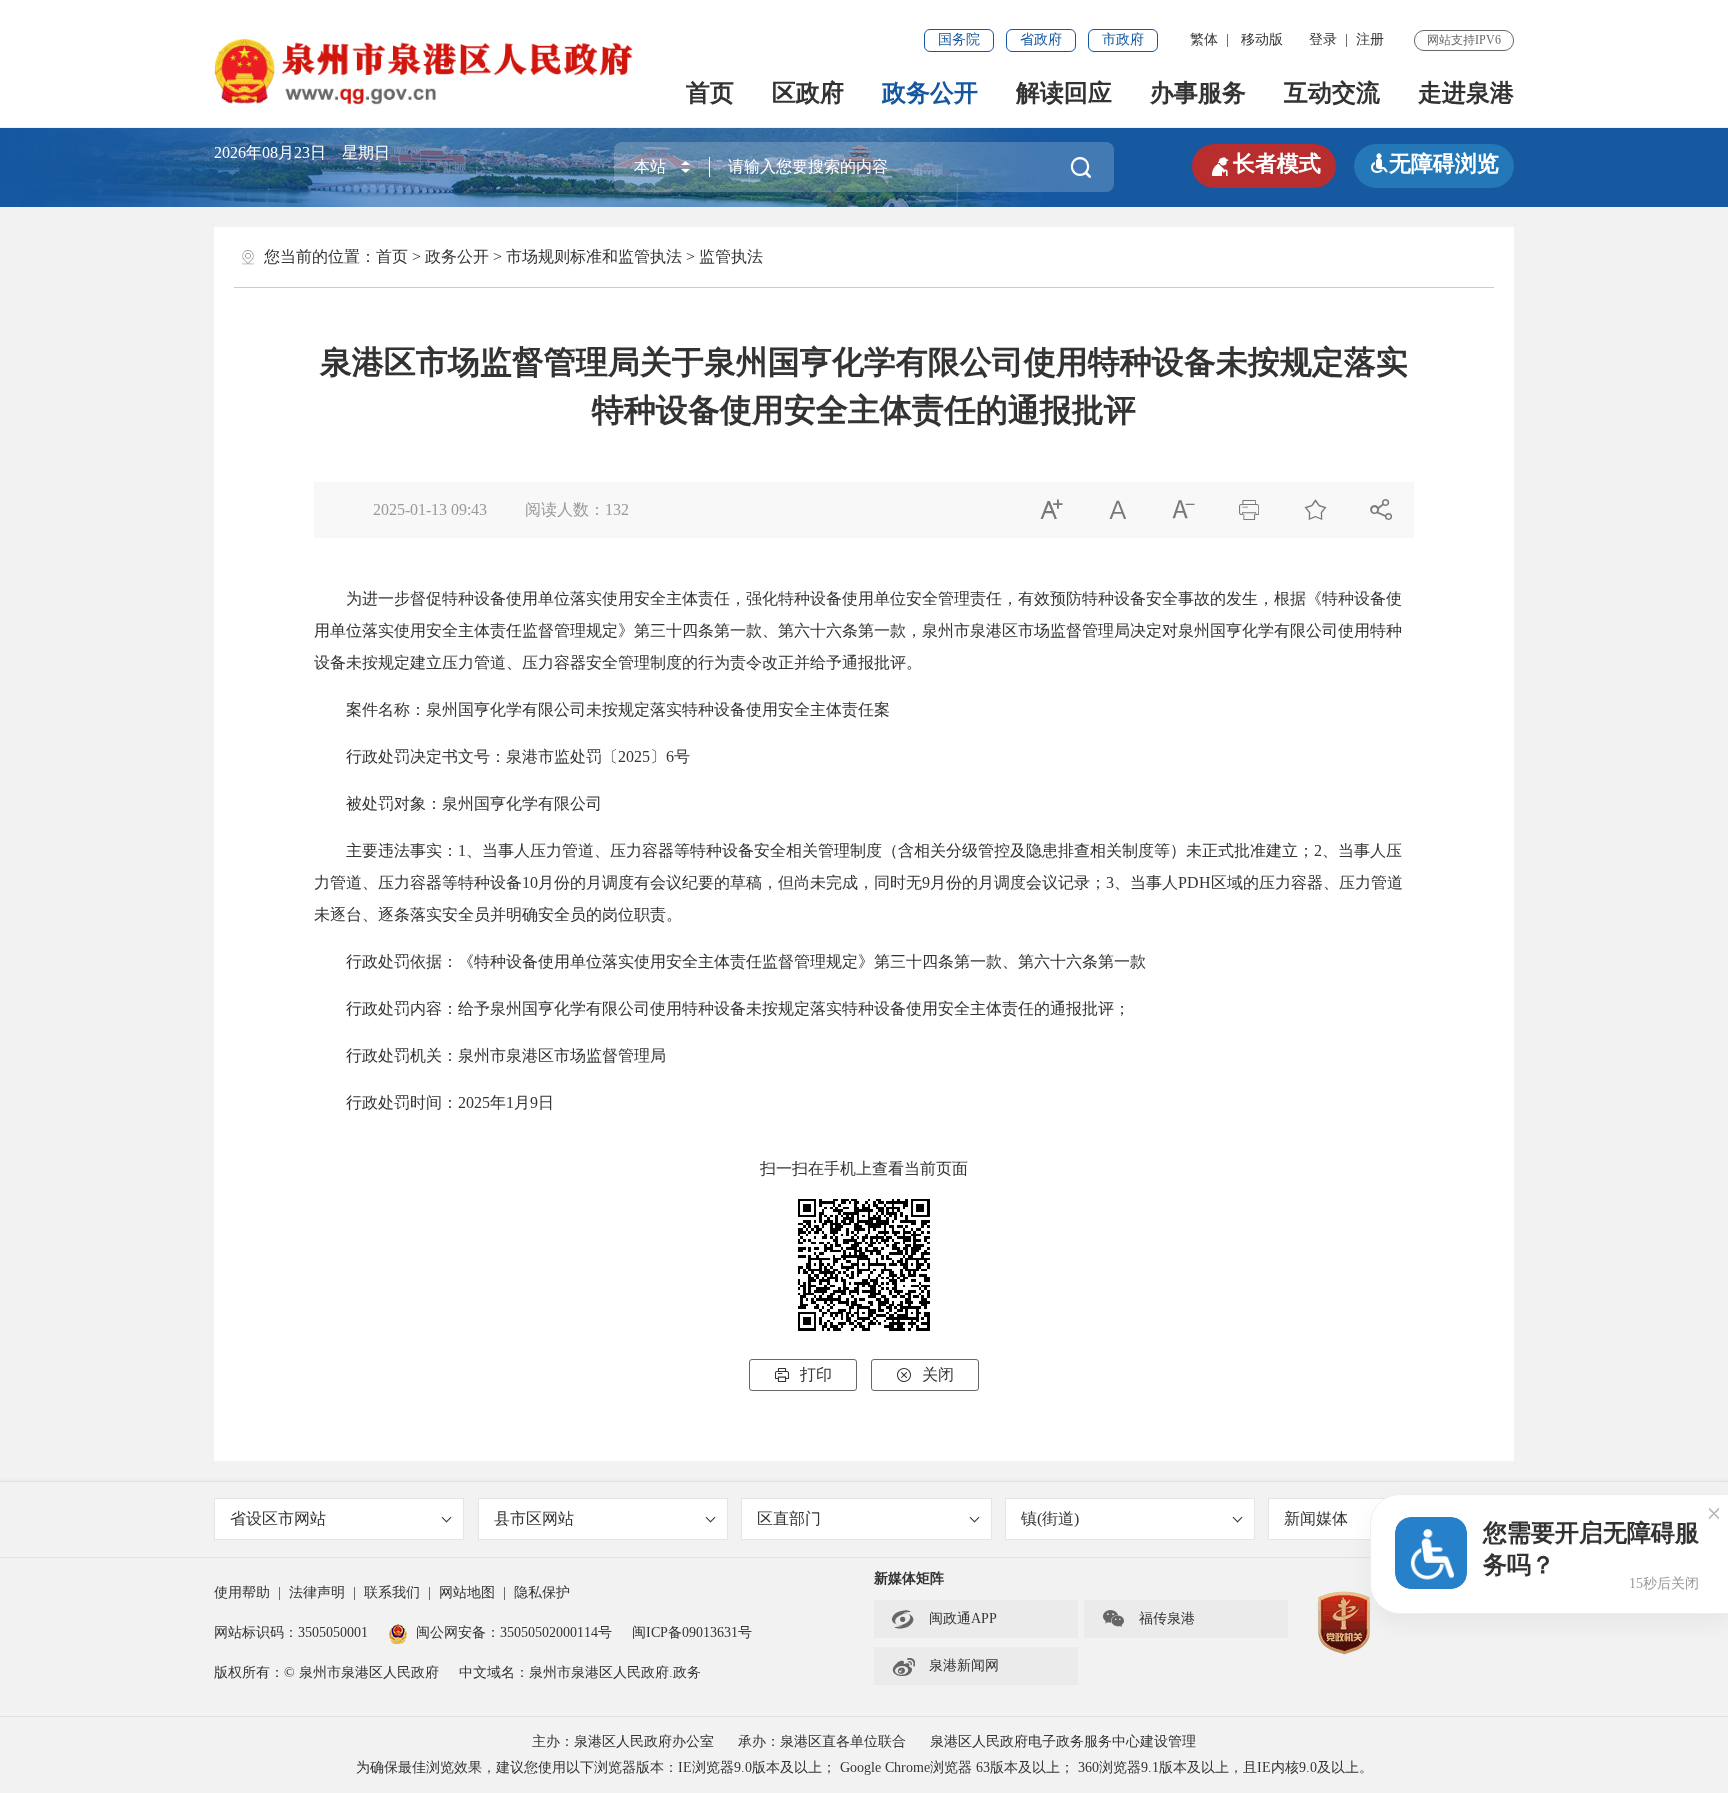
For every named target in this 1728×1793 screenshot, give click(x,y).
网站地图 (467, 1592)
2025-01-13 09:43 (430, 509)
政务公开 (930, 93)
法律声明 (317, 1592)
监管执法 (731, 256)
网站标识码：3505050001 (291, 1632)
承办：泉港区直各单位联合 (822, 1741)
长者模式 (1264, 164)
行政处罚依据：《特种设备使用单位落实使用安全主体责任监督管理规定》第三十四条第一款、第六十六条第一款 (730, 961)
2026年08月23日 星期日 (302, 152)
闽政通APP (944, 1619)
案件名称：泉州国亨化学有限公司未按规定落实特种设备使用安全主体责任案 (602, 709)
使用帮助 (242, 1592)
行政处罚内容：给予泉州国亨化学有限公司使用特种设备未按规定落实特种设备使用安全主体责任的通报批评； (722, 1008)
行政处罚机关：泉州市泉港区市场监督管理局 (490, 1055)
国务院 (959, 39)
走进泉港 (1466, 93)
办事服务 (1198, 93)
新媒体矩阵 (909, 1578)
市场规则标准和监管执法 (594, 256)
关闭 (925, 1374)
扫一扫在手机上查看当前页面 (864, 1168)
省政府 (1041, 39)
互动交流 (1332, 93)
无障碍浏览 (1434, 163)
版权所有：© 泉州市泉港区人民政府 (326, 1672)
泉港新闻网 (945, 1666)
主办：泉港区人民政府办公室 (623, 1741)
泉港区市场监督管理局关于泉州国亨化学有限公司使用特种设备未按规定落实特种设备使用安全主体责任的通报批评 (864, 386)
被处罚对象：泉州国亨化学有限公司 (458, 803)
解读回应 (1064, 93)
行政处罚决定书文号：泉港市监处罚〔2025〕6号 (502, 756)
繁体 (1204, 39)
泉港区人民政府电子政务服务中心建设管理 (1063, 1741)
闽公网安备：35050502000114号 (514, 1632)
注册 (1370, 39)
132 (617, 509)
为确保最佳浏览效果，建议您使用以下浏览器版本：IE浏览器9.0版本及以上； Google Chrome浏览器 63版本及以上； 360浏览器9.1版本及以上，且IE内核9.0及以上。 (864, 1767)
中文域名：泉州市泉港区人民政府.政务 (580, 1672)
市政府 (1123, 39)
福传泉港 (1148, 1619)
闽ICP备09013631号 (692, 1632)
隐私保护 (542, 1592)
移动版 (1262, 39)
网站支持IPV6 (1464, 40)
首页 (710, 93)
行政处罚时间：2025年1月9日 (434, 1102)
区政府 (808, 93)
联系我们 (392, 1592)
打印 (803, 1374)
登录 (1323, 39)
